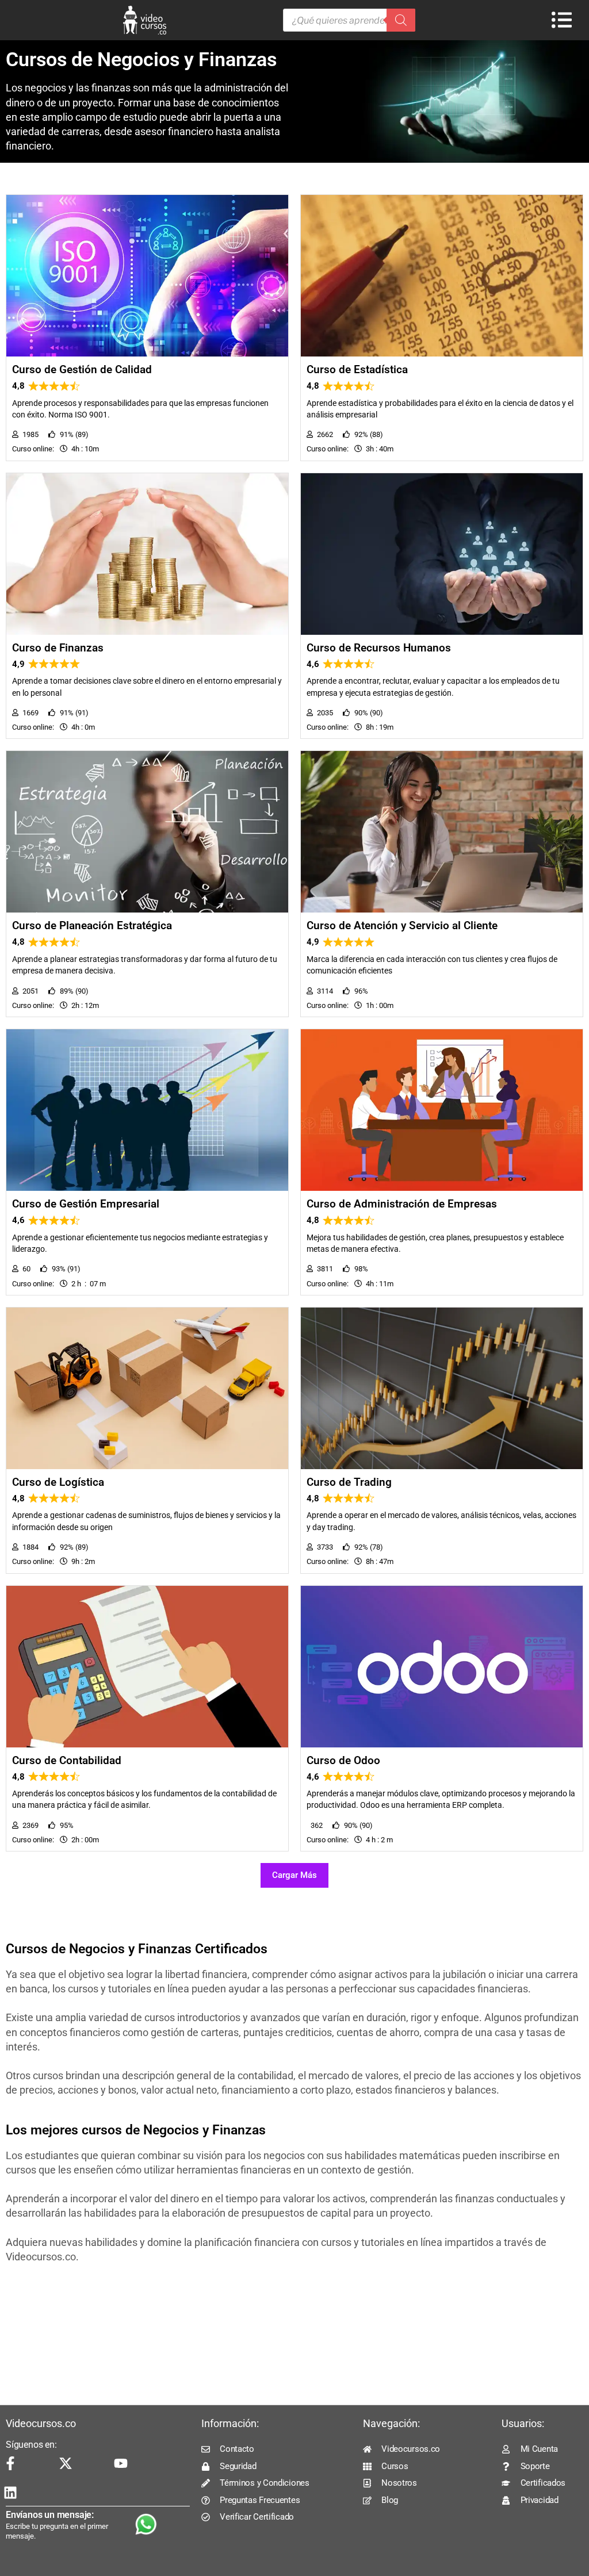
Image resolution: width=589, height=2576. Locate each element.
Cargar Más (294, 1875)
